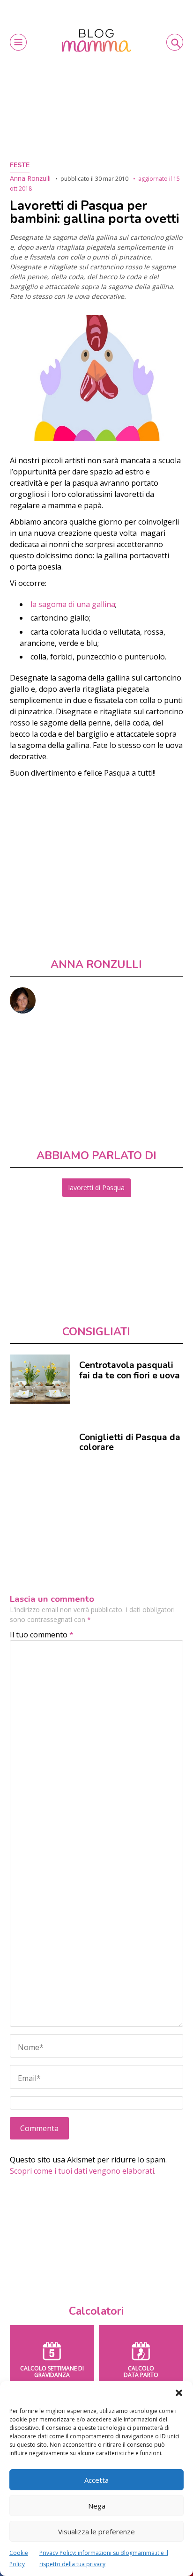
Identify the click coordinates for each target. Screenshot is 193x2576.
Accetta (96, 2480)
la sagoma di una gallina (73, 604)
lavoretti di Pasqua (96, 1188)
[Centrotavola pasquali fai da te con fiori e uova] (40, 1379)
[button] (179, 2393)
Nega (97, 2506)
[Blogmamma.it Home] (96, 41)
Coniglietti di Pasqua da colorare (130, 1443)
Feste (20, 165)
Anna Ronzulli (30, 178)
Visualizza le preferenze (96, 2532)
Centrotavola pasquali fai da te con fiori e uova (130, 1370)
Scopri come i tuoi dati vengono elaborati (82, 2171)
